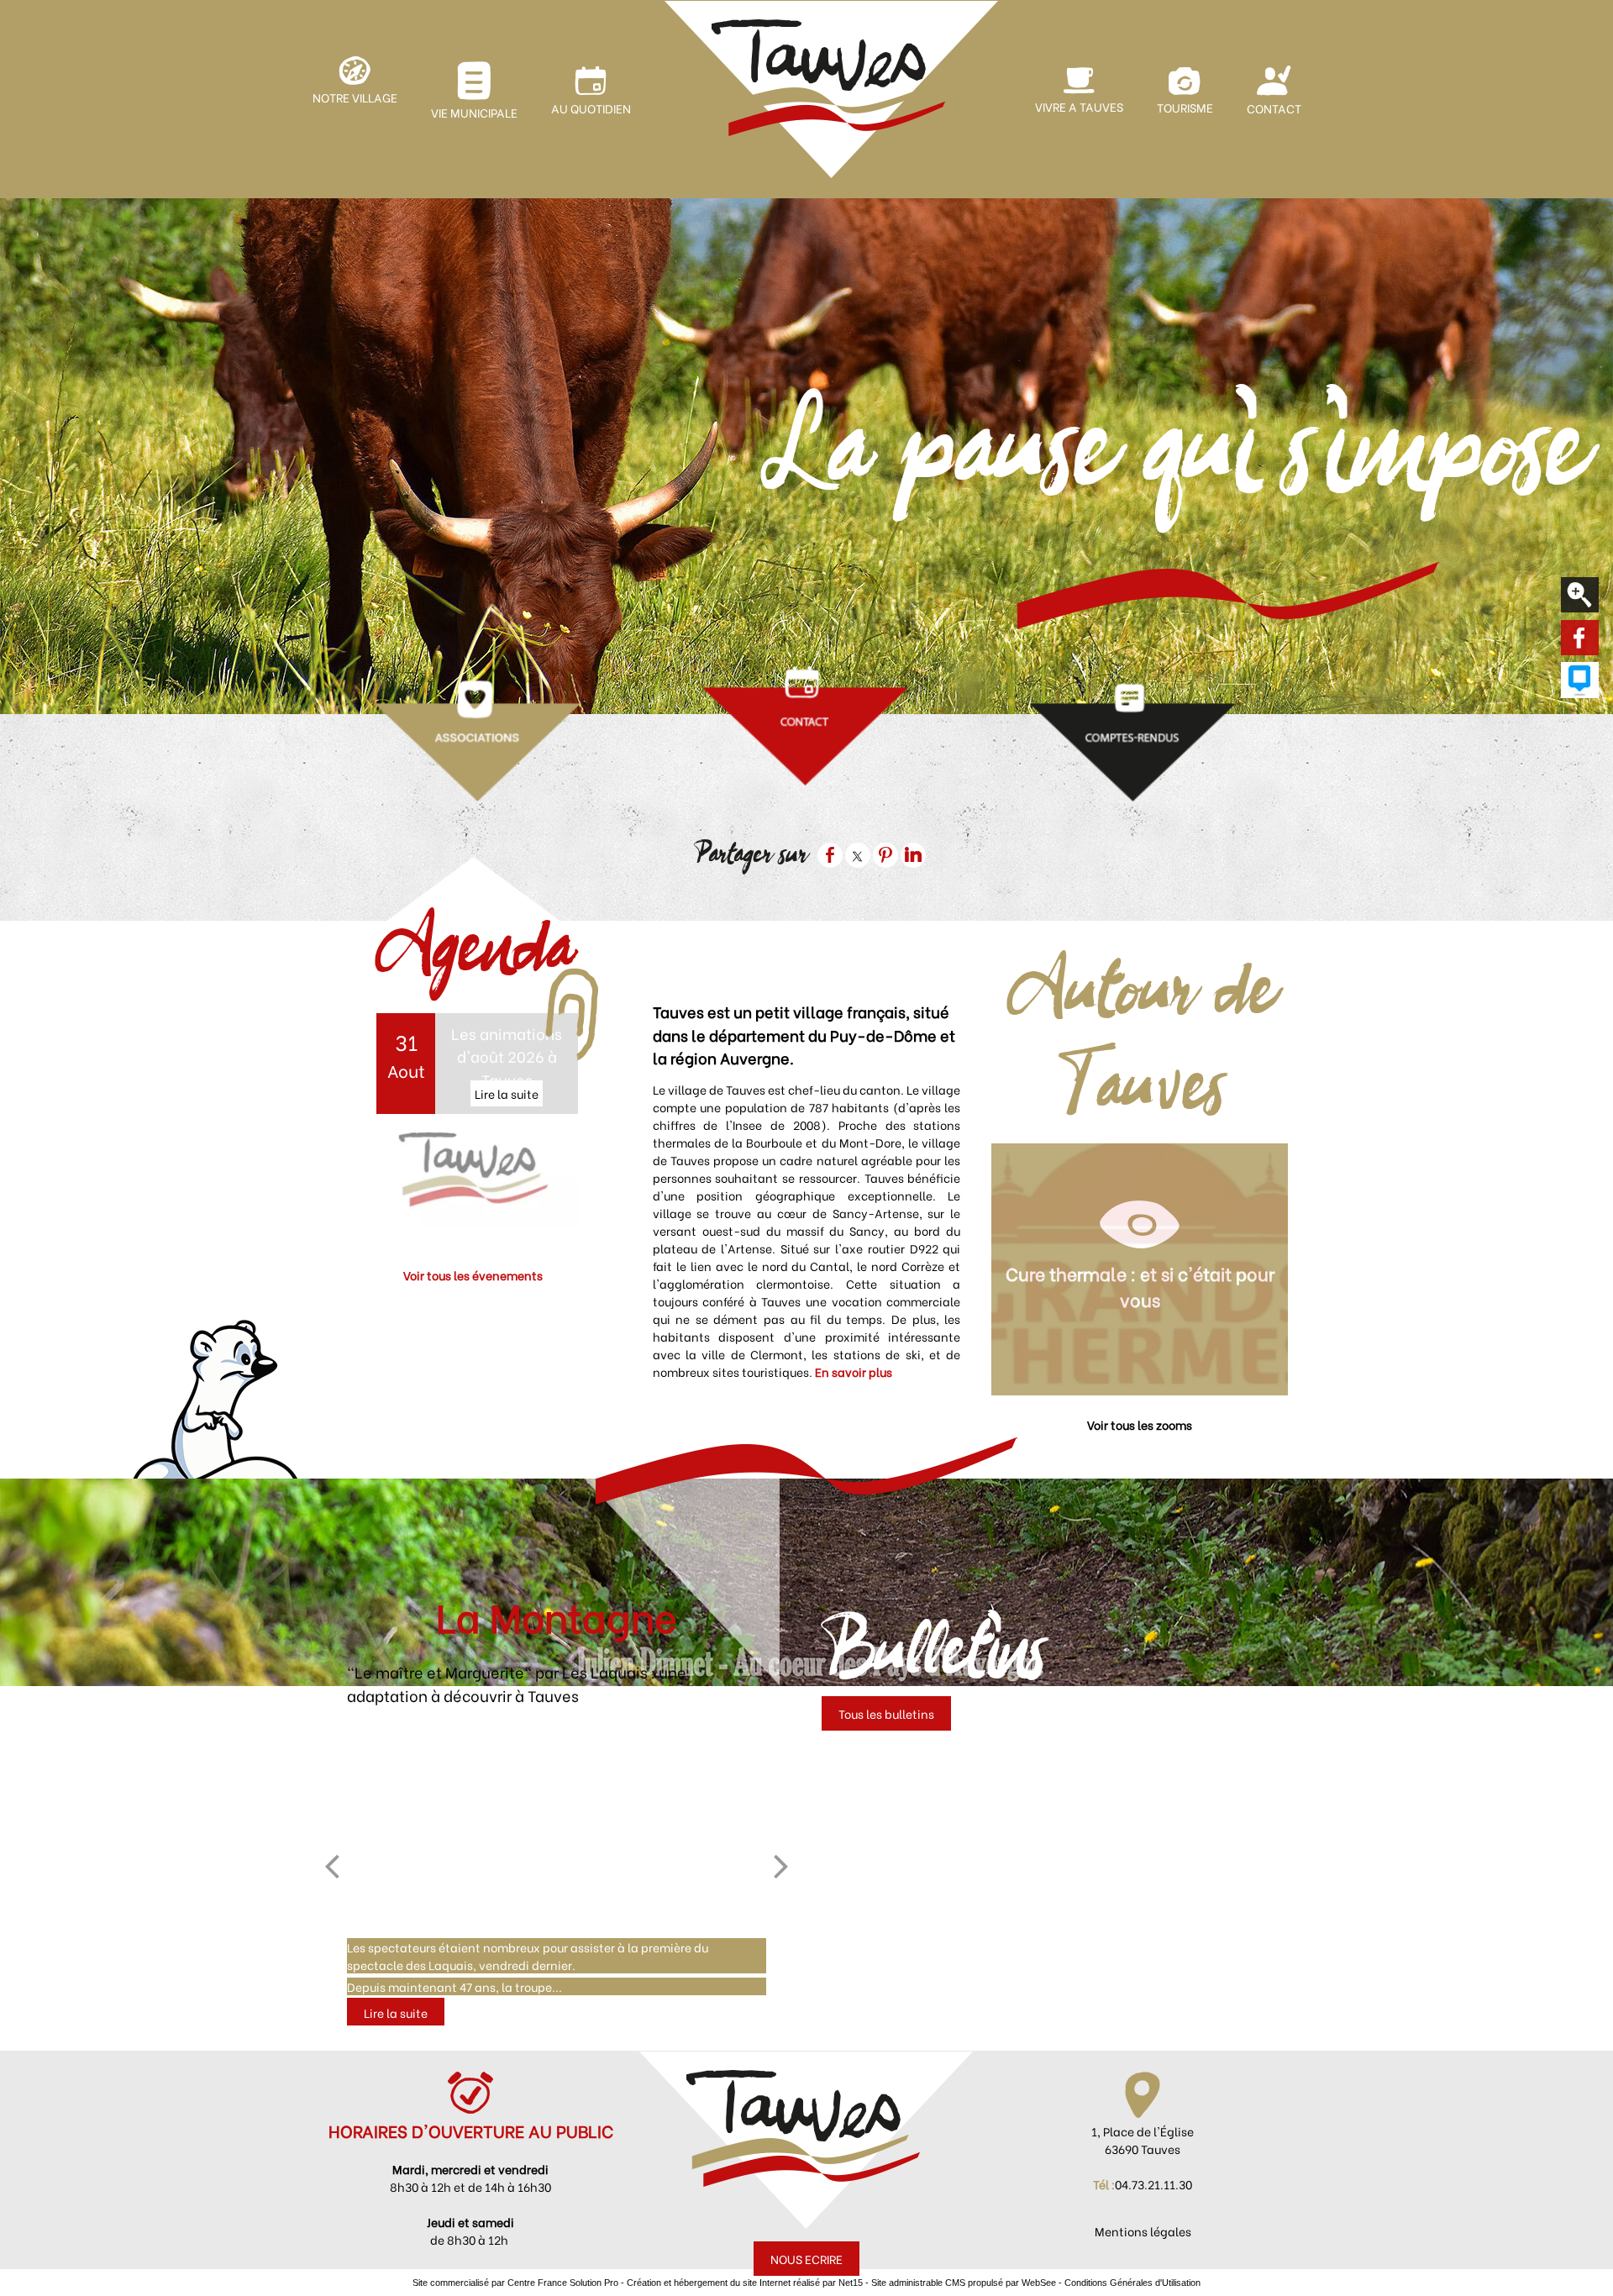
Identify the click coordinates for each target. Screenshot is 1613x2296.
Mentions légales (1143, 2231)
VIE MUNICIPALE (474, 112)
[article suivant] (781, 1866)
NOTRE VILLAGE (355, 97)
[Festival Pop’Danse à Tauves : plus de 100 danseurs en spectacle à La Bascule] (556, 1829)
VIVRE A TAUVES (1079, 106)
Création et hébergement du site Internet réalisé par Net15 (745, 2283)
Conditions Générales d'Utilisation (1132, 2283)
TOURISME (1185, 107)
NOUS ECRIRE (806, 2259)
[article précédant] (332, 1866)
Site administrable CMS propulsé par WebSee (964, 2283)
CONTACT (1274, 108)
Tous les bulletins (886, 1713)
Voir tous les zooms (1140, 1424)
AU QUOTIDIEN (591, 108)
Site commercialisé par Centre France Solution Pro (515, 2283)
